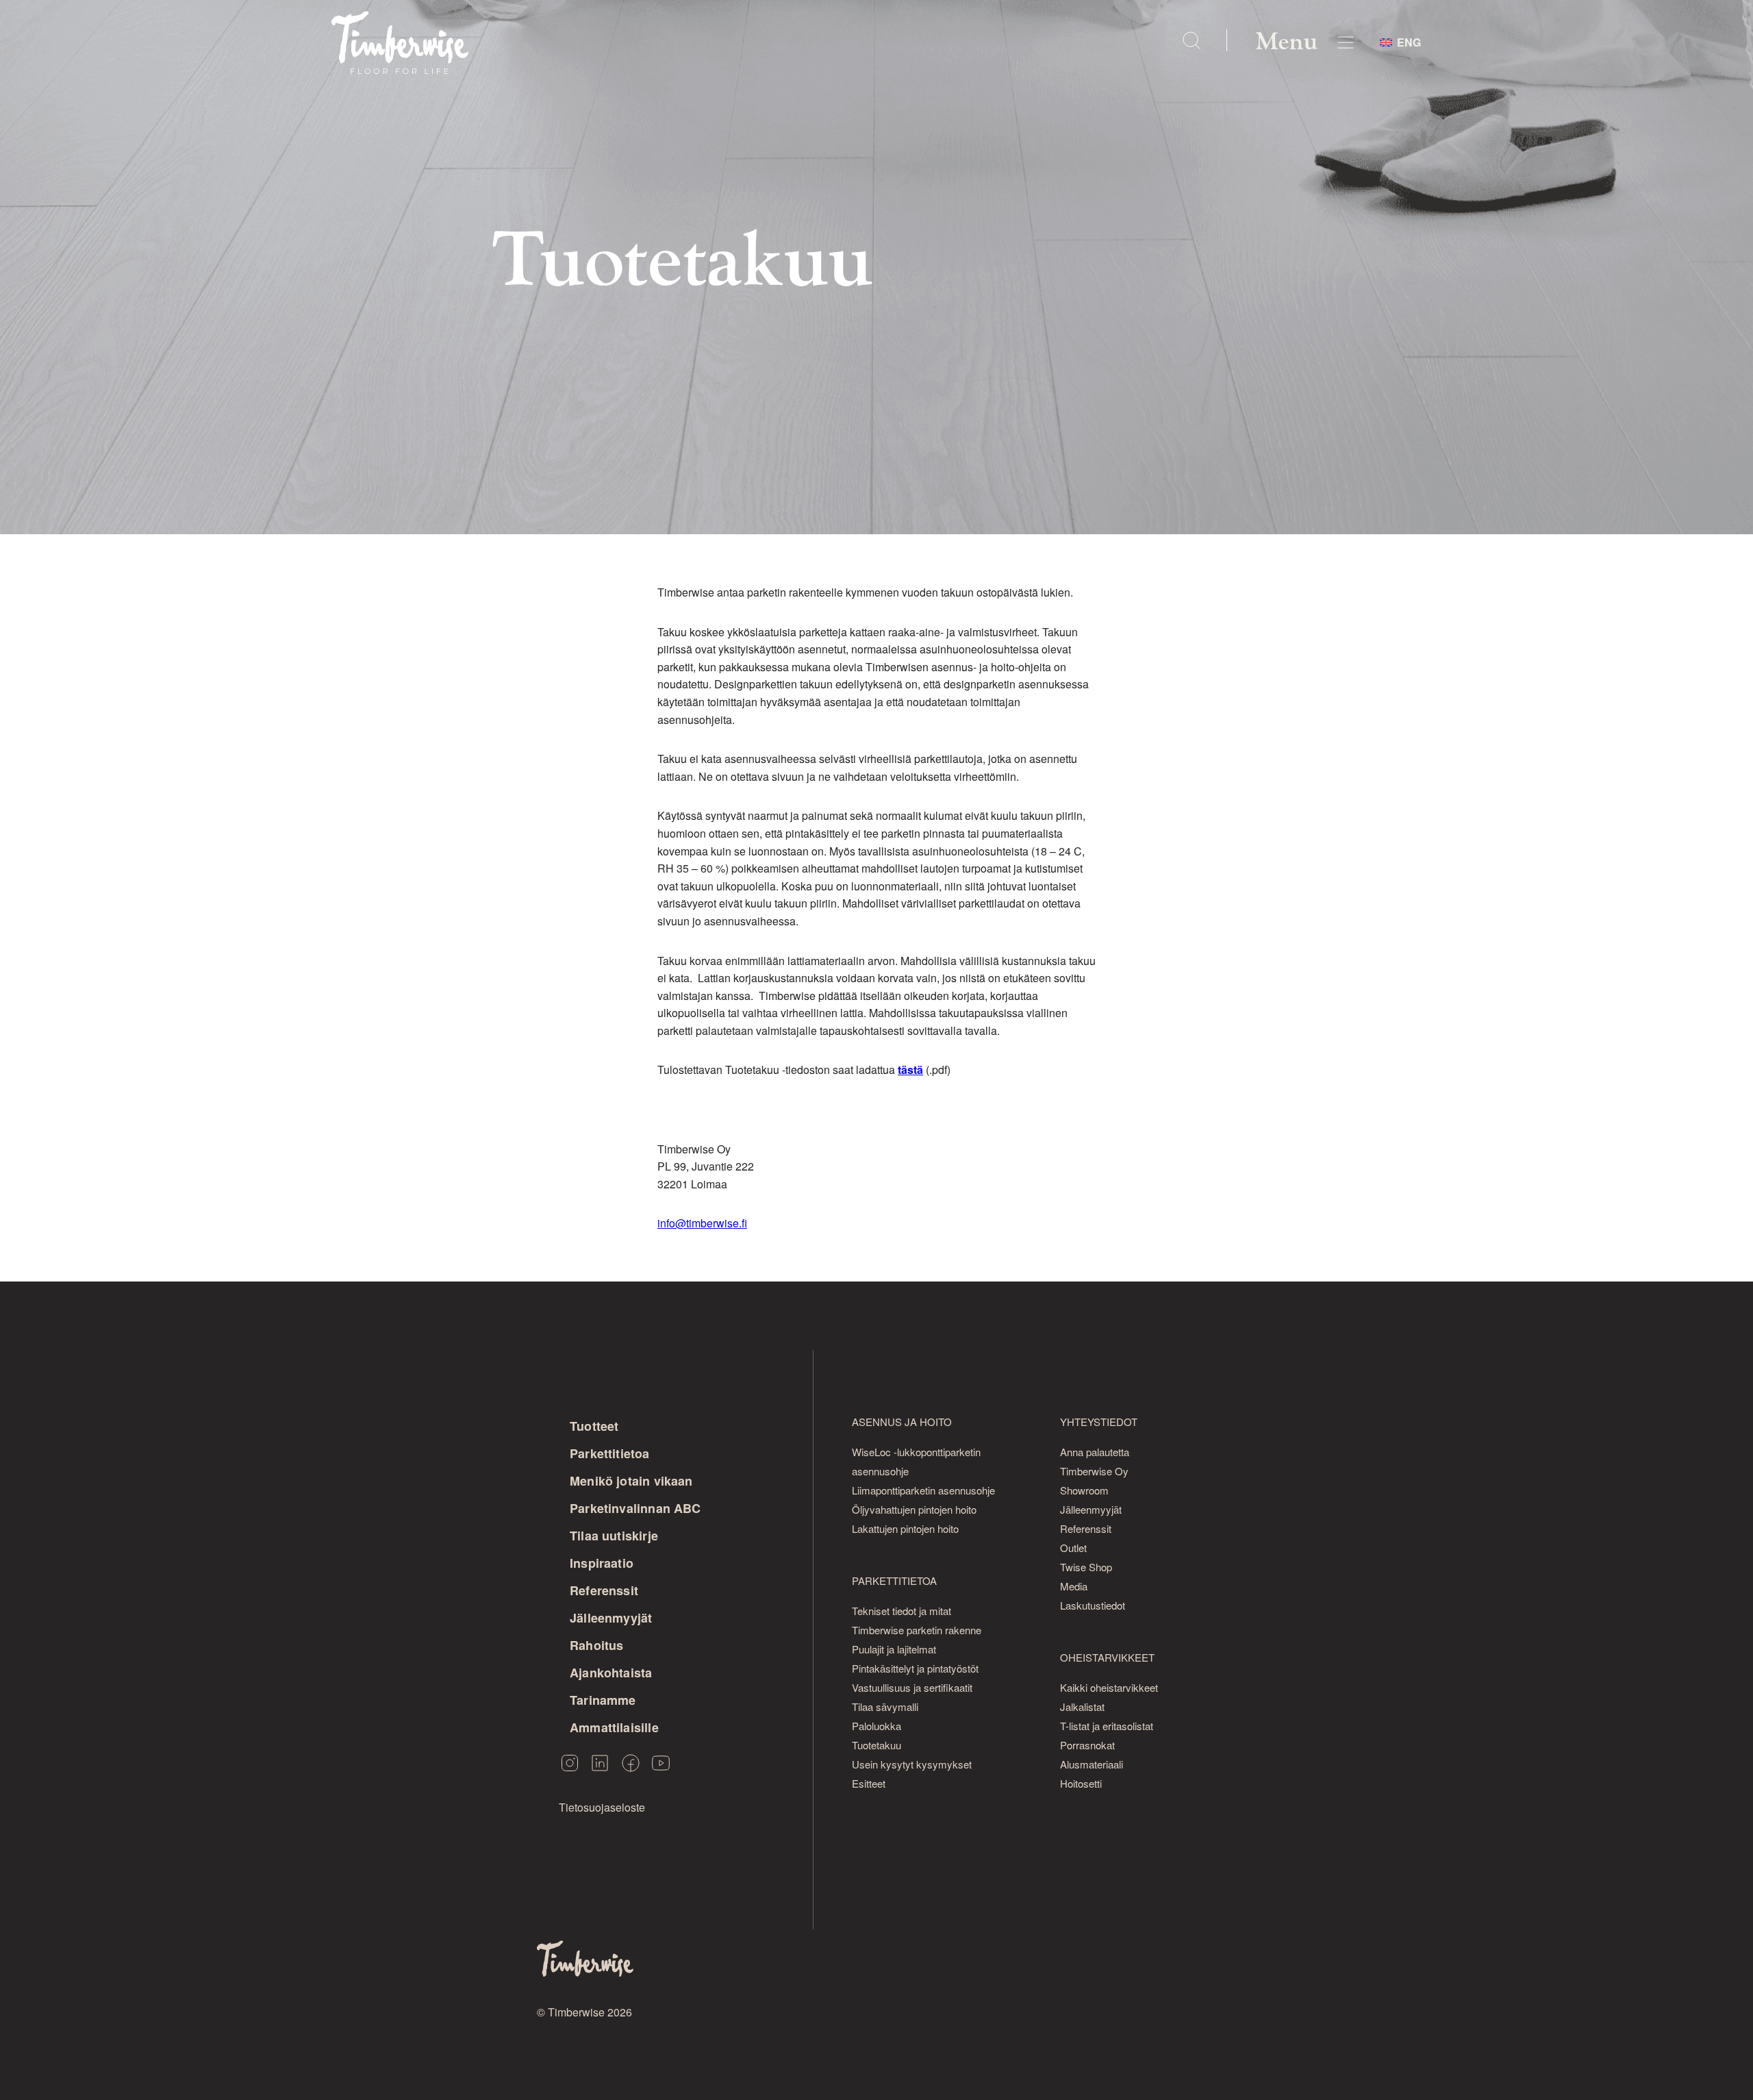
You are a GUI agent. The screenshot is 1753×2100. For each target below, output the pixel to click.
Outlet (1073, 1548)
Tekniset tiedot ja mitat (901, 1611)
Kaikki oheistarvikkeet (1109, 1687)
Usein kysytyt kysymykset (912, 1764)
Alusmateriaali (1092, 1764)
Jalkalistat (1082, 1707)
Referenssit (604, 1590)
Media (1074, 1586)
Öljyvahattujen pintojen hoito (914, 1509)
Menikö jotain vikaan (631, 1481)
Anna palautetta (1095, 1452)
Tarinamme (603, 1700)
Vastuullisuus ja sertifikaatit (912, 1687)
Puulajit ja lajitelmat (894, 1649)
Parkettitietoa (610, 1453)
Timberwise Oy (1094, 1471)
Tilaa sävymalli (885, 1707)
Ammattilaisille (614, 1727)
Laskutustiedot (1093, 1605)
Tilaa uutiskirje (614, 1536)
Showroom (1084, 1490)
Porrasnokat (1087, 1745)
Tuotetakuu (876, 1745)
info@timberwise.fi (702, 1223)
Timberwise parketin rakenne (917, 1630)
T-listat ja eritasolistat (1107, 1726)
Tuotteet (594, 1426)
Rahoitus (596, 1645)
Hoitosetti (1081, 1783)
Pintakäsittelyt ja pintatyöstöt (915, 1668)
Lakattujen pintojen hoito (905, 1528)
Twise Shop (1086, 1567)
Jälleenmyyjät (611, 1618)
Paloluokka (876, 1726)
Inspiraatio (602, 1563)
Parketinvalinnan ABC (635, 1508)
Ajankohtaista (611, 1673)
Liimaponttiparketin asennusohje (923, 1490)
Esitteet (869, 1783)
